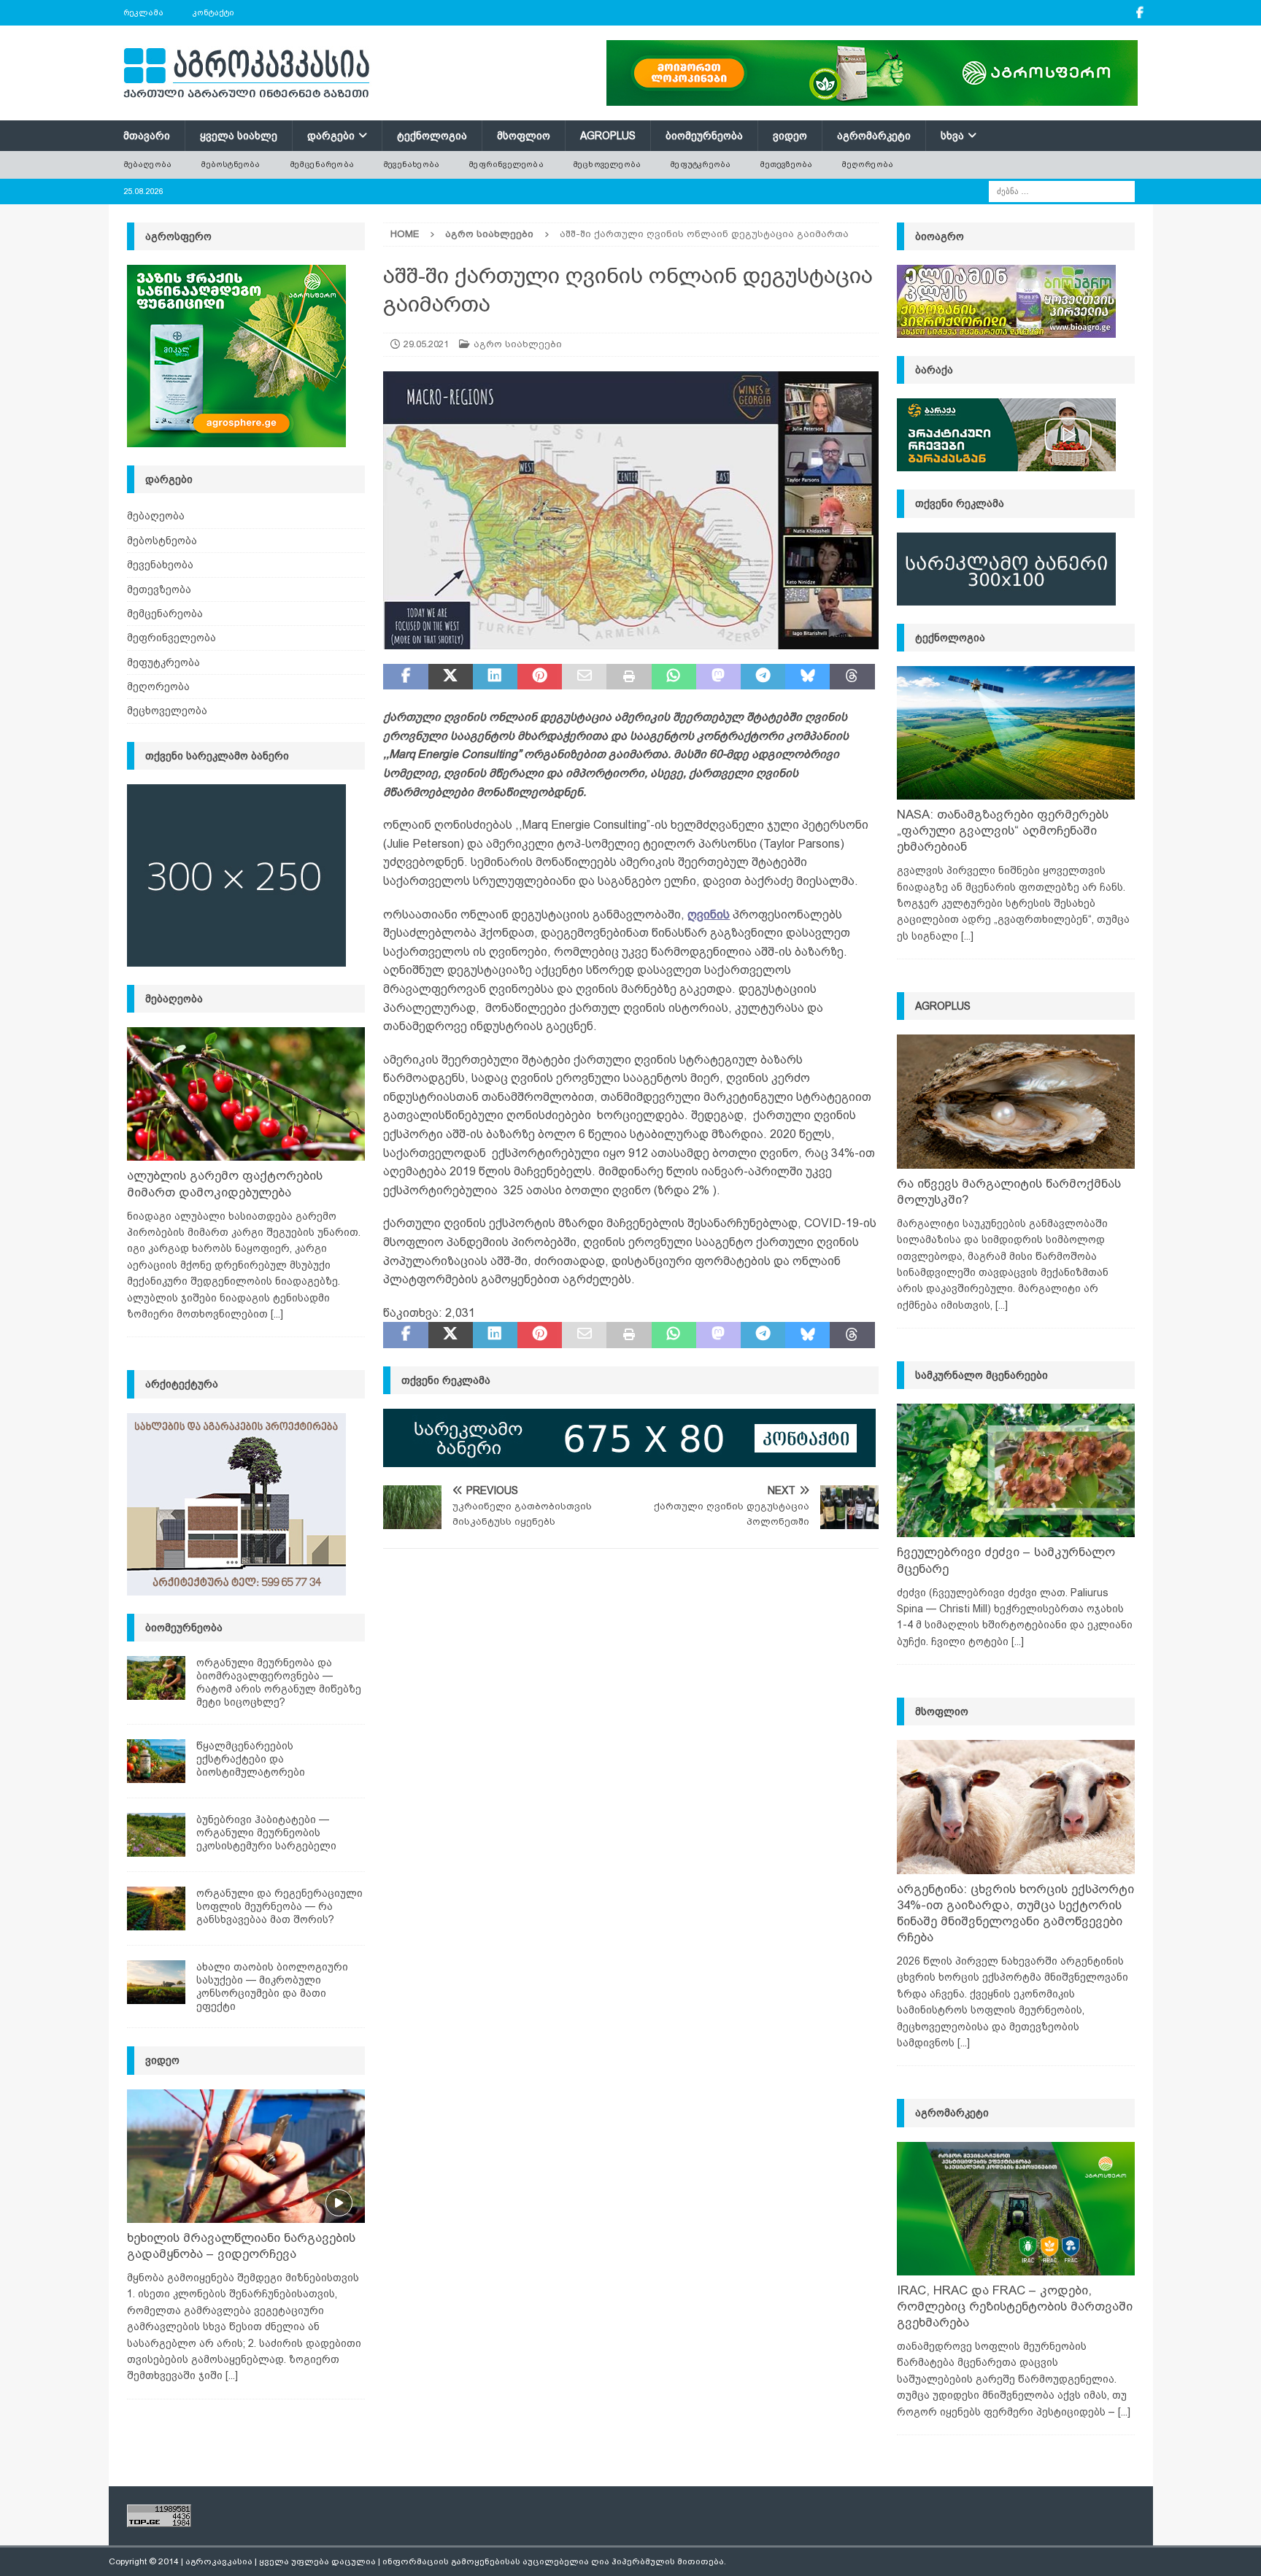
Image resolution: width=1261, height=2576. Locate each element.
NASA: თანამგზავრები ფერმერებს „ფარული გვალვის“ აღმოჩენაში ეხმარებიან (1003, 831)
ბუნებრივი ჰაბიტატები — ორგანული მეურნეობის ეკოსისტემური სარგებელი (266, 1833)
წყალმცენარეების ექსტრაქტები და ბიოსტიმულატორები (251, 1759)
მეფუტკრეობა (700, 164)
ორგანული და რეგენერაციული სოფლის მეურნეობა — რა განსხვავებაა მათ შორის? (279, 1906)
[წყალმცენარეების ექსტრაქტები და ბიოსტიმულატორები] (156, 1761)
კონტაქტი (213, 12)
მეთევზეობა (786, 164)
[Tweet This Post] (451, 677)
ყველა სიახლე (239, 136)
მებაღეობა (148, 164)
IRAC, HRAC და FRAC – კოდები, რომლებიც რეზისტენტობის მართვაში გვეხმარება (1015, 2306)
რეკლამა (143, 12)
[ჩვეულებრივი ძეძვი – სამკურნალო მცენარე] (1016, 1470)
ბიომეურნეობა (704, 136)
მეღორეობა (867, 164)
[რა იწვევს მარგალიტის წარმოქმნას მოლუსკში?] (1016, 1101)
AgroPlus (608, 136)
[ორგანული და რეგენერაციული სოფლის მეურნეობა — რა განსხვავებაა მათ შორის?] (156, 1908)
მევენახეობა (411, 164)
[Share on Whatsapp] (674, 677)
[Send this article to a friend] (584, 677)
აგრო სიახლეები (518, 344)
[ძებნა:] (1062, 190)
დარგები (331, 136)
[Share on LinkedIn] (495, 677)
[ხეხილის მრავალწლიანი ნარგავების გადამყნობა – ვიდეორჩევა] (246, 2156)
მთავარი (147, 136)
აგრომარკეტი (874, 136)
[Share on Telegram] (763, 677)
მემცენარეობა (322, 164)
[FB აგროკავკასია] (1140, 13)
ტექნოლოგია (432, 136)
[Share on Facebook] (405, 677)
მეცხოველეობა (607, 164)
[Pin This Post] (540, 677)
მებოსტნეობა (230, 164)
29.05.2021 (426, 344)
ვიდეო (790, 136)
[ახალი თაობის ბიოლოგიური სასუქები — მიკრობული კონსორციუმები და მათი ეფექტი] (156, 1982)
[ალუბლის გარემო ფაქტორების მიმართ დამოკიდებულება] (246, 1094)
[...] (277, 1314)
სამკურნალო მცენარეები (982, 1375)
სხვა (952, 136)
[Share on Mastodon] (718, 677)
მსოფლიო (524, 136)
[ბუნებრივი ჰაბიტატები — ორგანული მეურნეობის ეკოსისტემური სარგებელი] (156, 1835)
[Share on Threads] (852, 677)
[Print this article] (629, 677)
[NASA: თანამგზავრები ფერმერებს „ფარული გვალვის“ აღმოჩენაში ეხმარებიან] (1016, 733)
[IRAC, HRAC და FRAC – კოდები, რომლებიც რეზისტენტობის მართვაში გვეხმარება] (1016, 2209)
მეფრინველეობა (506, 164)
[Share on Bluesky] (807, 677)
